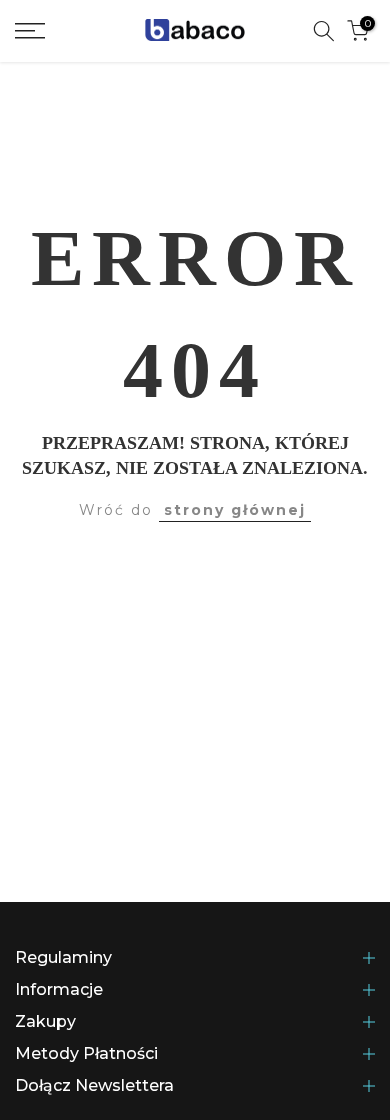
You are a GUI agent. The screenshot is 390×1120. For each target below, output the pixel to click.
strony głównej (235, 510)
